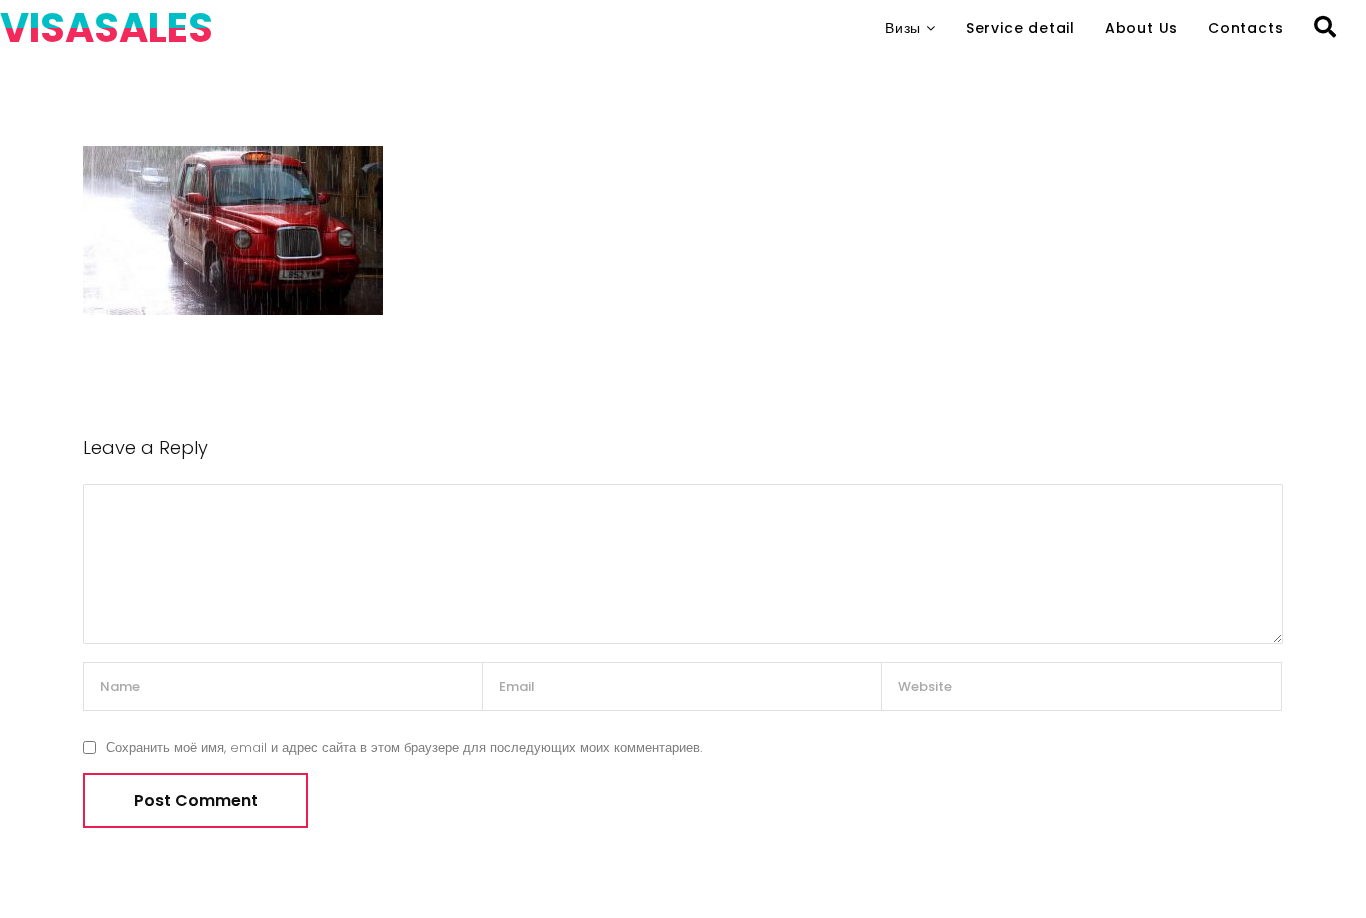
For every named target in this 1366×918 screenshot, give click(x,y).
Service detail (1020, 28)
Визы (903, 28)
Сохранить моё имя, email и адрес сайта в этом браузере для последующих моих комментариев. (404, 747)
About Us (1141, 28)
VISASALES (106, 28)
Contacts (1245, 28)
